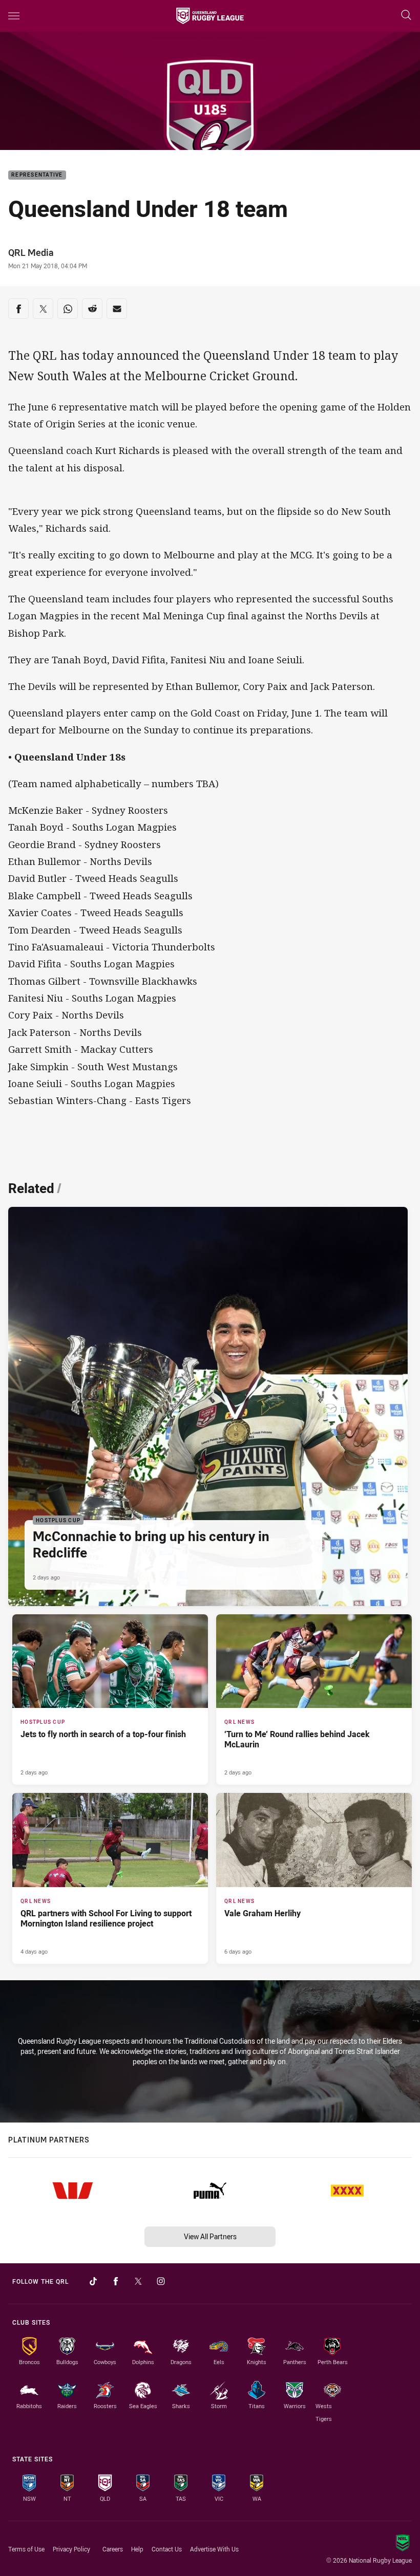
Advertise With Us (214, 2549)
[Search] (406, 16)
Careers (113, 2549)
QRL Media (31, 252)
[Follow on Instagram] (161, 2281)
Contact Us (167, 2549)
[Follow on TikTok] (93, 2281)
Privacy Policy (71, 2549)
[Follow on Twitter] (138, 2281)
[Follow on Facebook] (116, 2281)
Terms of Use (26, 2549)
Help (137, 2549)
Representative (37, 175)
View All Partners (210, 2236)
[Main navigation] (14, 16)
